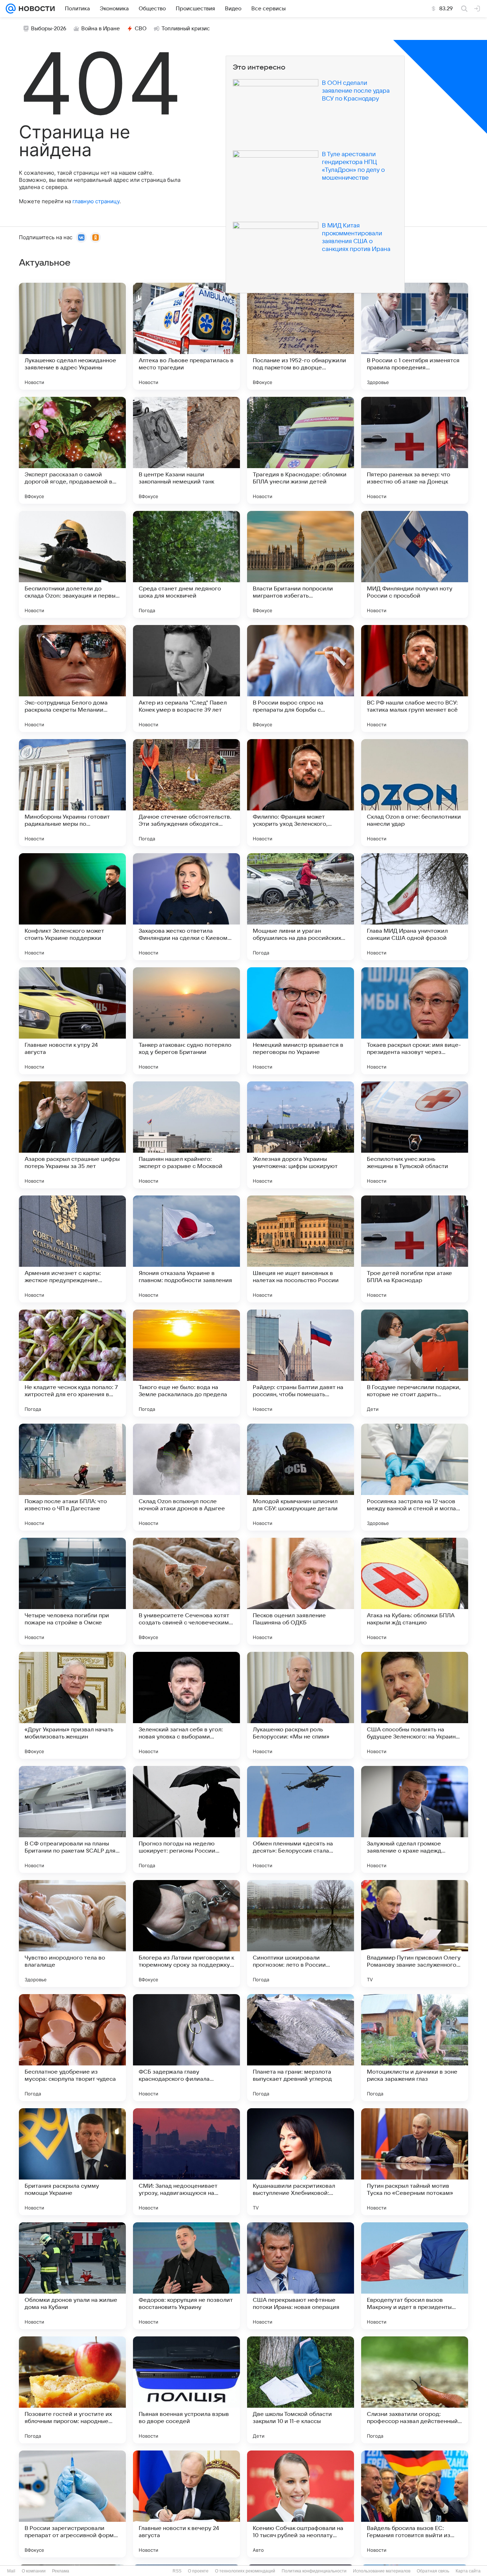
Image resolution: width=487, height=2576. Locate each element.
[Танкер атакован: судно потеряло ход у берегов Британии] (186, 1021)
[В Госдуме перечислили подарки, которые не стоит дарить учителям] (415, 1363)
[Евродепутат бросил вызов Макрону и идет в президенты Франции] (415, 2276)
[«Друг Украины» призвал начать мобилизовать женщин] (72, 1705)
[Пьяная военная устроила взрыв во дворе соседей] (186, 2390)
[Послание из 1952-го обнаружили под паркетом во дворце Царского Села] (301, 336)
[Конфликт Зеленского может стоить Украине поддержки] (72, 907)
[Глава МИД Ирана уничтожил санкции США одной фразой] (415, 907)
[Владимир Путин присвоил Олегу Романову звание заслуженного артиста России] (415, 1934)
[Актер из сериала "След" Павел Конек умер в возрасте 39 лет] (186, 678)
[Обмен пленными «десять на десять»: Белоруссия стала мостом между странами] (301, 1819)
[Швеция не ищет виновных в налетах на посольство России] (301, 1249)
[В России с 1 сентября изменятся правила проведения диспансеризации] (415, 336)
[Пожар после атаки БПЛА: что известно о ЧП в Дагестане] (72, 1477)
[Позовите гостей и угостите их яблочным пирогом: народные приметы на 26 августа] (72, 2390)
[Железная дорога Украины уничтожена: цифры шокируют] (301, 1135)
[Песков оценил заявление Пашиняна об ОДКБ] (301, 1591)
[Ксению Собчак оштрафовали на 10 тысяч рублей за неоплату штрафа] (301, 2504)
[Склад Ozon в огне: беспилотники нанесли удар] (415, 793)
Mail (11, 2571)
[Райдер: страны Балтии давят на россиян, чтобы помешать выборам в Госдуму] (301, 1363)
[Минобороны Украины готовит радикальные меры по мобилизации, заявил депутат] (72, 793)
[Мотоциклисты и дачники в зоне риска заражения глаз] (415, 2048)
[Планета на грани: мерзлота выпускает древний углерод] (301, 2048)
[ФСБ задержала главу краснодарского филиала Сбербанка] (186, 2048)
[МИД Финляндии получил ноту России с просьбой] (415, 564)
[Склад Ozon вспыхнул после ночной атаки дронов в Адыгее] (186, 1477)
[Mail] (11, 9)
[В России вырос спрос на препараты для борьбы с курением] (301, 678)
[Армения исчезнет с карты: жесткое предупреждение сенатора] (72, 1249)
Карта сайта (468, 2571)
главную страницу (96, 201)
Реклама (61, 2571)
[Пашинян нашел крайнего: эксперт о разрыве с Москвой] (186, 1135)
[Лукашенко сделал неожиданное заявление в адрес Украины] (72, 336)
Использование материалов (382, 2571)
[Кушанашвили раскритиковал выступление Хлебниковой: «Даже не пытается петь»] (301, 2162)
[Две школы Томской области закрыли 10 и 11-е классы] (301, 2390)
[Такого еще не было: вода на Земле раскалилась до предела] (186, 1363)
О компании (34, 2571)
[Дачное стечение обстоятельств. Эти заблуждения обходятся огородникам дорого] (186, 793)
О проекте (198, 2571)
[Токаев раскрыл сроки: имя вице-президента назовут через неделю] (415, 1021)
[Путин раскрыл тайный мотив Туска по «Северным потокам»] (415, 2162)
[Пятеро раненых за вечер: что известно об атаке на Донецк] (415, 450)
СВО (141, 29)
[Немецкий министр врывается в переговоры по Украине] (301, 1021)
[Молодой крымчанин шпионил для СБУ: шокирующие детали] (301, 1477)
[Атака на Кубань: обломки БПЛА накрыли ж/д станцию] (415, 1591)
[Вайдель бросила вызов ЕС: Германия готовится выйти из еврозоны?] (415, 2504)
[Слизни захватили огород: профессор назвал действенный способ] (415, 2390)
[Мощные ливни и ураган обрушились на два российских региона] (301, 907)
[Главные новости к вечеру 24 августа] (186, 2504)
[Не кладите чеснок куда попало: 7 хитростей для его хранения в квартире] (72, 1363)
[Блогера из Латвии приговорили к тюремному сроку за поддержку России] (186, 1934)
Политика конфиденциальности (314, 2571)
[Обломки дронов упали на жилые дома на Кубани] (72, 2276)
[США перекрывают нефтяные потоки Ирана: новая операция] (301, 2276)
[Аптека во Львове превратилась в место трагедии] (186, 336)
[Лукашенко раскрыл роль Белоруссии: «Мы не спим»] (301, 1705)
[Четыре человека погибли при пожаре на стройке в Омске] (72, 1591)
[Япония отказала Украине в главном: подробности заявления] (186, 1249)
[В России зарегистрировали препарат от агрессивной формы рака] (72, 2504)
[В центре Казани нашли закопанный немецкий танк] (186, 450)
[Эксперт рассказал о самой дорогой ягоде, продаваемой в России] (72, 450)
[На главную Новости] (35, 9)
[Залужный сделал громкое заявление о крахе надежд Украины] (415, 1819)
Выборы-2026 (49, 29)
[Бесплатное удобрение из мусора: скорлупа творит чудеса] (72, 2048)
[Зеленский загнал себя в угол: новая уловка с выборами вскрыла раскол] (186, 1705)
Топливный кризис (186, 29)
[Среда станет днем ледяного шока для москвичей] (186, 564)
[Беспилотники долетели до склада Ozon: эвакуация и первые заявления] (72, 564)
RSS (177, 2571)
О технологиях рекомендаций (245, 2571)
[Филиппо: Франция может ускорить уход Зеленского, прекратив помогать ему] (301, 793)
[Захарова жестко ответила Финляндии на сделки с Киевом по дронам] (186, 907)
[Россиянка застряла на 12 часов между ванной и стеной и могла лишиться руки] (415, 1477)
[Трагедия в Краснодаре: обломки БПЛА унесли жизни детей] (301, 450)
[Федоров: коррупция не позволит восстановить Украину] (186, 2276)
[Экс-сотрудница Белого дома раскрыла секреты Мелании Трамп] (72, 678)
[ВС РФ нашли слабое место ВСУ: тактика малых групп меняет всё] (415, 678)
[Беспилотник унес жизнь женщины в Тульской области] (415, 1135)
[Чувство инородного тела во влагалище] (72, 1934)
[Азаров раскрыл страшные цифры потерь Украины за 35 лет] (72, 1135)
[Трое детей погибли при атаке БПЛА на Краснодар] (415, 1249)
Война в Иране (101, 29)
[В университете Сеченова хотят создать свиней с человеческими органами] (186, 1591)
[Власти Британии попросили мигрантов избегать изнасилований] (301, 564)
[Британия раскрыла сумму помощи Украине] (72, 2162)
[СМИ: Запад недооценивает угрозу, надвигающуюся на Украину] (186, 2162)
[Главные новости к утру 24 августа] (72, 1021)
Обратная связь (433, 2571)
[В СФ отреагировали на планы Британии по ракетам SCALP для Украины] (72, 1819)
